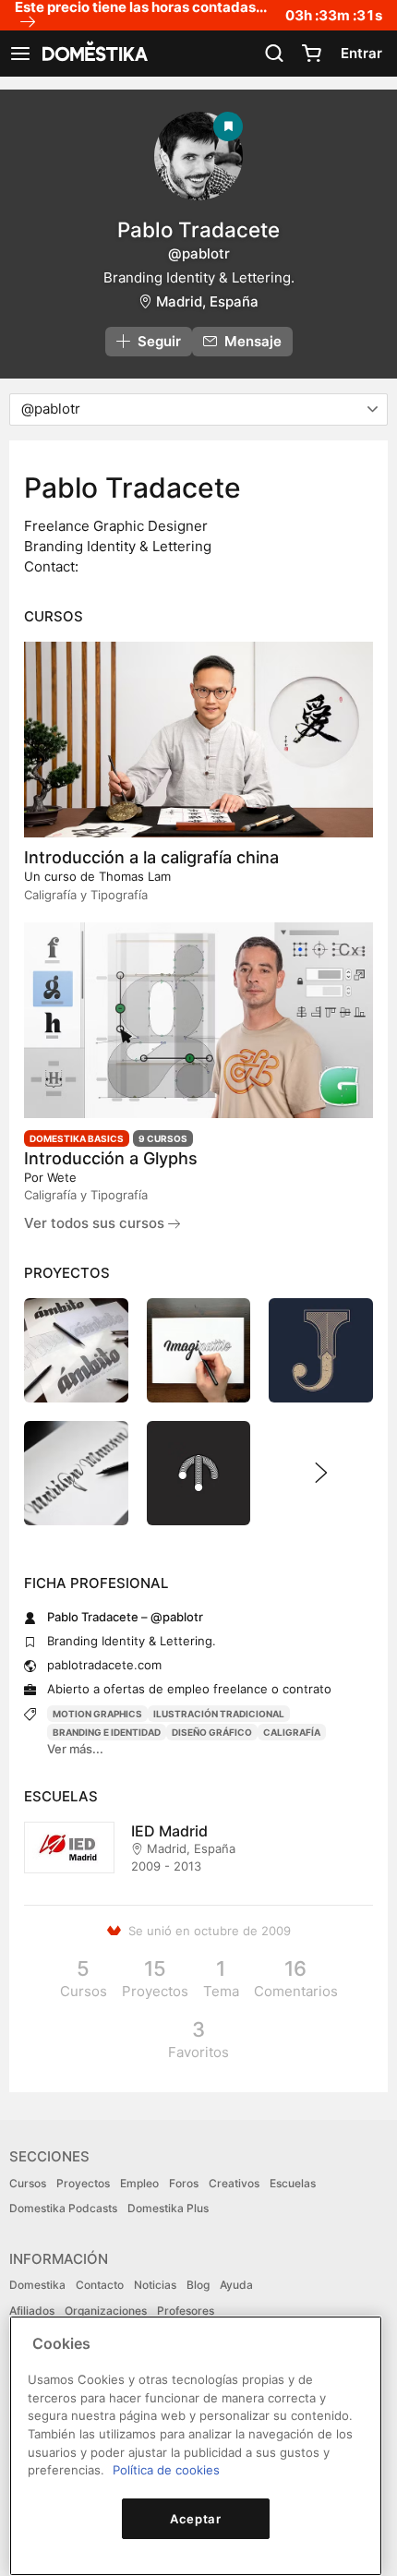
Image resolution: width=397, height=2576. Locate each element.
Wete (62, 1177)
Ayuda (236, 2285)
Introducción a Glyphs (111, 1158)
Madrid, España (207, 301)
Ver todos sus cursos (96, 1223)
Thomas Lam (135, 876)
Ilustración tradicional (219, 1714)
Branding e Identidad (107, 1732)
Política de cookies (166, 2470)
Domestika (37, 2285)
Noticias (155, 2285)
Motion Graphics (97, 1714)
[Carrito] (311, 54)
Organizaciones (106, 2311)
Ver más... (75, 1749)
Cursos (28, 2183)
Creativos (234, 2183)
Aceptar (196, 2519)
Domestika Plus (168, 2208)
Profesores (186, 2311)
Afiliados (32, 2311)
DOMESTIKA (93, 54)
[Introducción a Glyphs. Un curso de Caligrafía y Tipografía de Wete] (198, 1020)
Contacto (100, 2285)
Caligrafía (292, 1732)
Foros (184, 2183)
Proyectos (83, 2183)
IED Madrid (169, 1831)
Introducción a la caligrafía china (151, 857)
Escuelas (293, 2183)
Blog (198, 2285)
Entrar (361, 53)
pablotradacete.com (104, 1665)
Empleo (139, 2183)
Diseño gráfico (212, 1732)
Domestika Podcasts (63, 2208)
